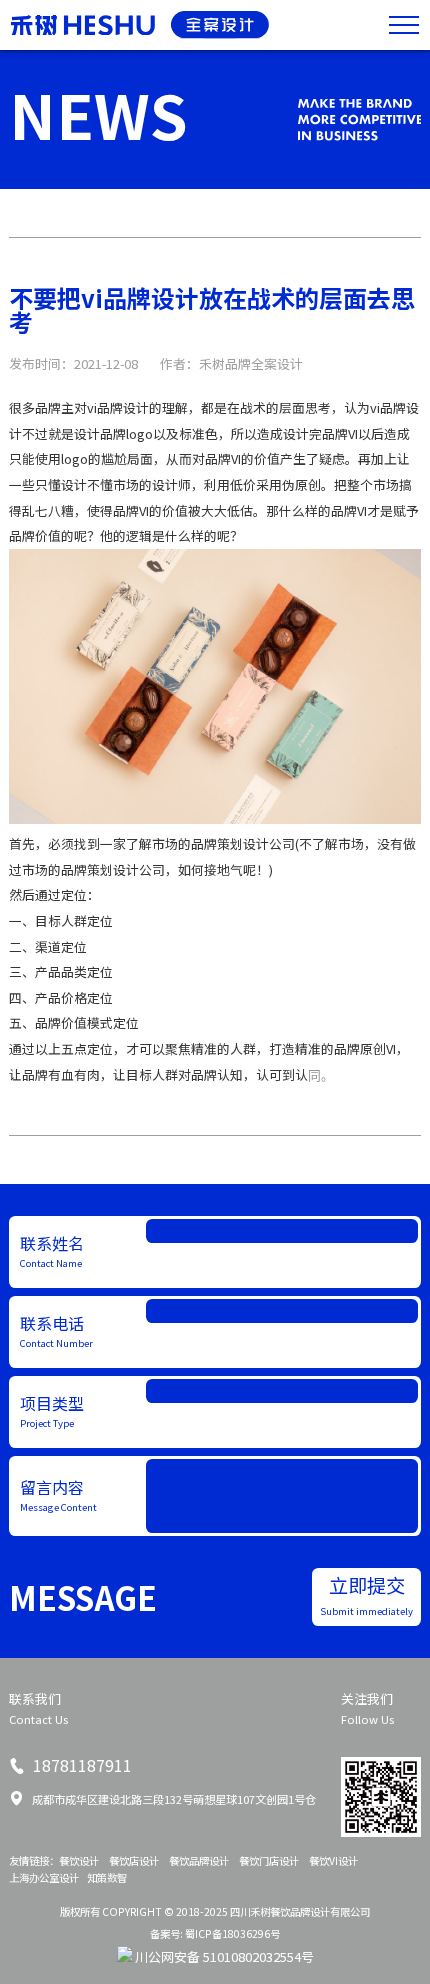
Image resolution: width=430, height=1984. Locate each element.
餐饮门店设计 (269, 1860)
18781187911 (80, 1765)
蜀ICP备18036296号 (232, 1933)
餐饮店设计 (134, 1860)
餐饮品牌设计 (199, 1860)
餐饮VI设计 (333, 1860)
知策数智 (107, 1877)
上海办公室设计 (44, 1877)
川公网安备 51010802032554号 (224, 1956)
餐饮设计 (79, 1860)
